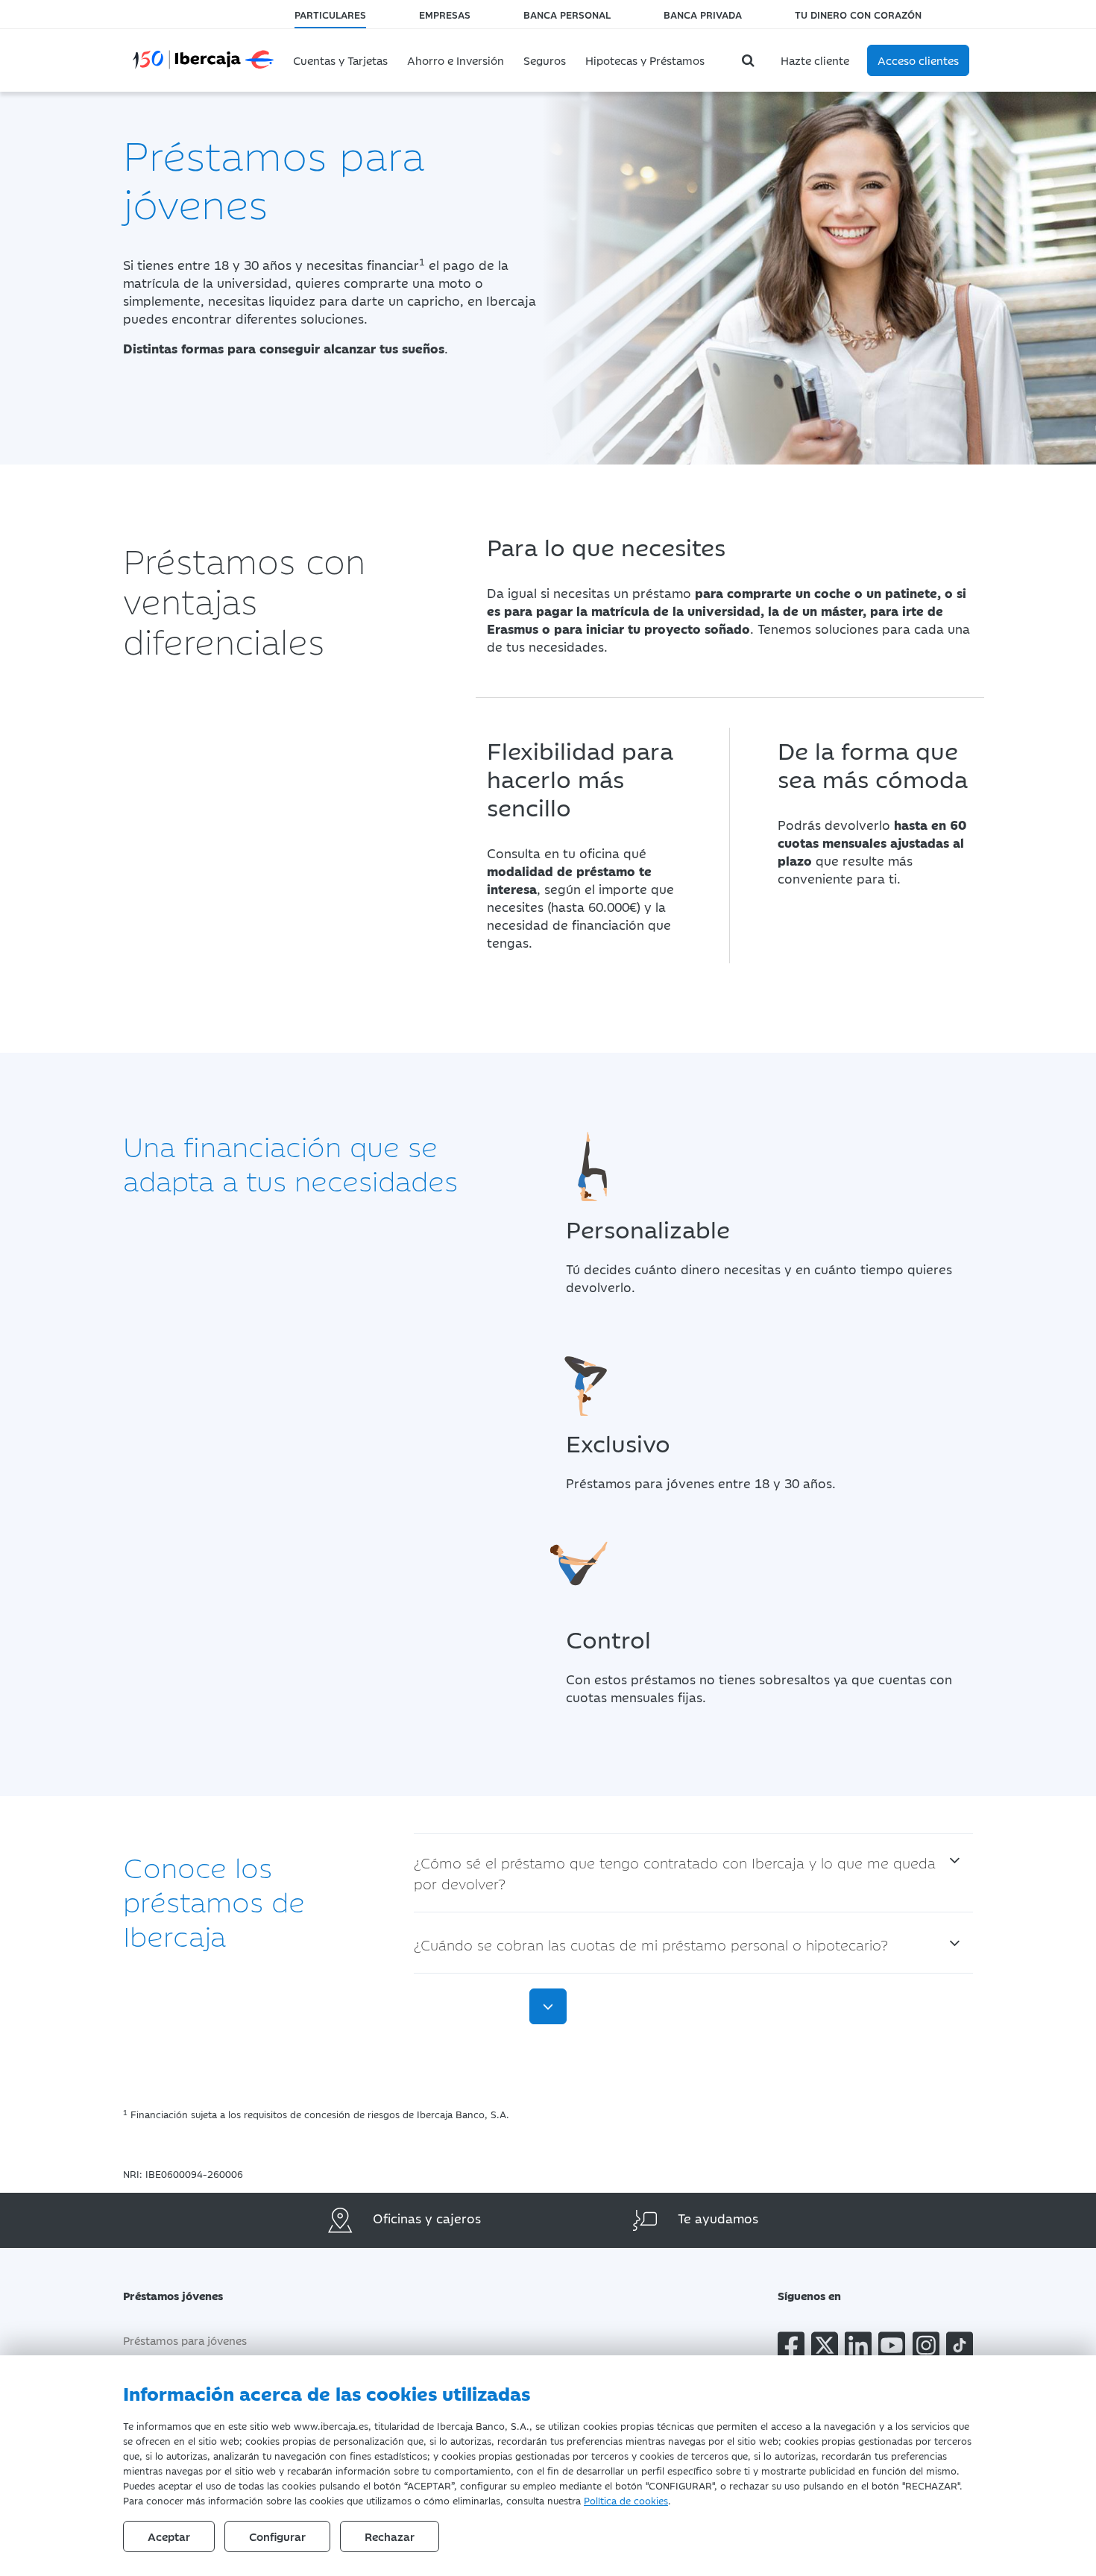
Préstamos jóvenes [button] (173, 2295)
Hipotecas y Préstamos (645, 60)
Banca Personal (567, 14)
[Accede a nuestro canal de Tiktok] (960, 2348)
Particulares (330, 14)
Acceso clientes (918, 60)
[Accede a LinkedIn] (858, 2348)
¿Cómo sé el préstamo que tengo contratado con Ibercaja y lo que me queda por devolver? (675, 1873)
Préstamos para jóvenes (185, 2340)
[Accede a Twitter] (825, 2348)
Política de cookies (626, 2500)
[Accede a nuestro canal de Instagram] (926, 2348)
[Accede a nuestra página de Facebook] (791, 2348)
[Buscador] (750, 60)
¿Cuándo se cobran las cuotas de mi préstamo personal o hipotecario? (651, 1944)
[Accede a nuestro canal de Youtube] (892, 2348)
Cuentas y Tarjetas (340, 60)
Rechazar (390, 2536)
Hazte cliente (815, 60)
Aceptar (169, 2536)
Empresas (445, 14)
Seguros (545, 60)
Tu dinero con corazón (858, 14)
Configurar (277, 2536)
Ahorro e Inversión (456, 60)
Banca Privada (703, 14)
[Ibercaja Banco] (203, 57)
